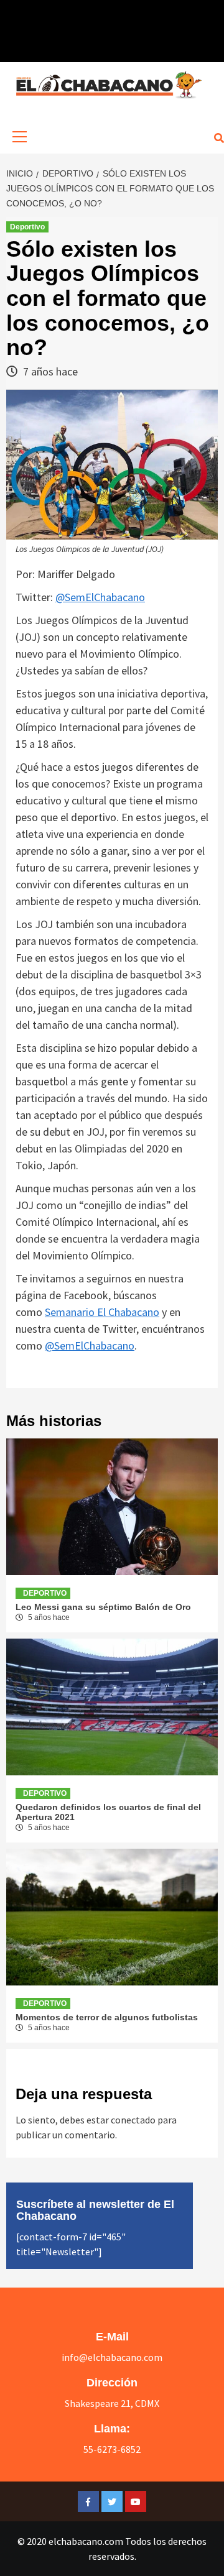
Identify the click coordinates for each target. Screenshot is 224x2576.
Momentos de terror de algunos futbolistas (107, 2017)
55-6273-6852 (112, 2449)
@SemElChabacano (100, 597)
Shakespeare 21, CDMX (112, 2403)
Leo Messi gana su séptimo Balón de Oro (103, 1607)
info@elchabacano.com (112, 2357)
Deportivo (27, 227)
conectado (133, 2120)
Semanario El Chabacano (102, 1312)
